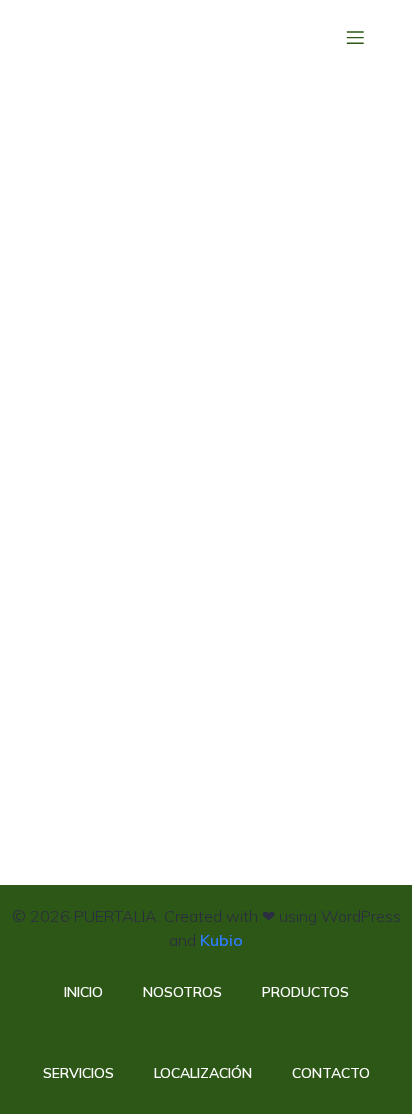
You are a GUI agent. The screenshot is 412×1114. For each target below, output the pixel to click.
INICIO (83, 992)
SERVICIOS (78, 1073)
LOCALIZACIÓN (203, 1073)
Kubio (221, 940)
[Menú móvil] (355, 37)
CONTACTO (331, 1073)
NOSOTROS (182, 992)
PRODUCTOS (305, 992)
